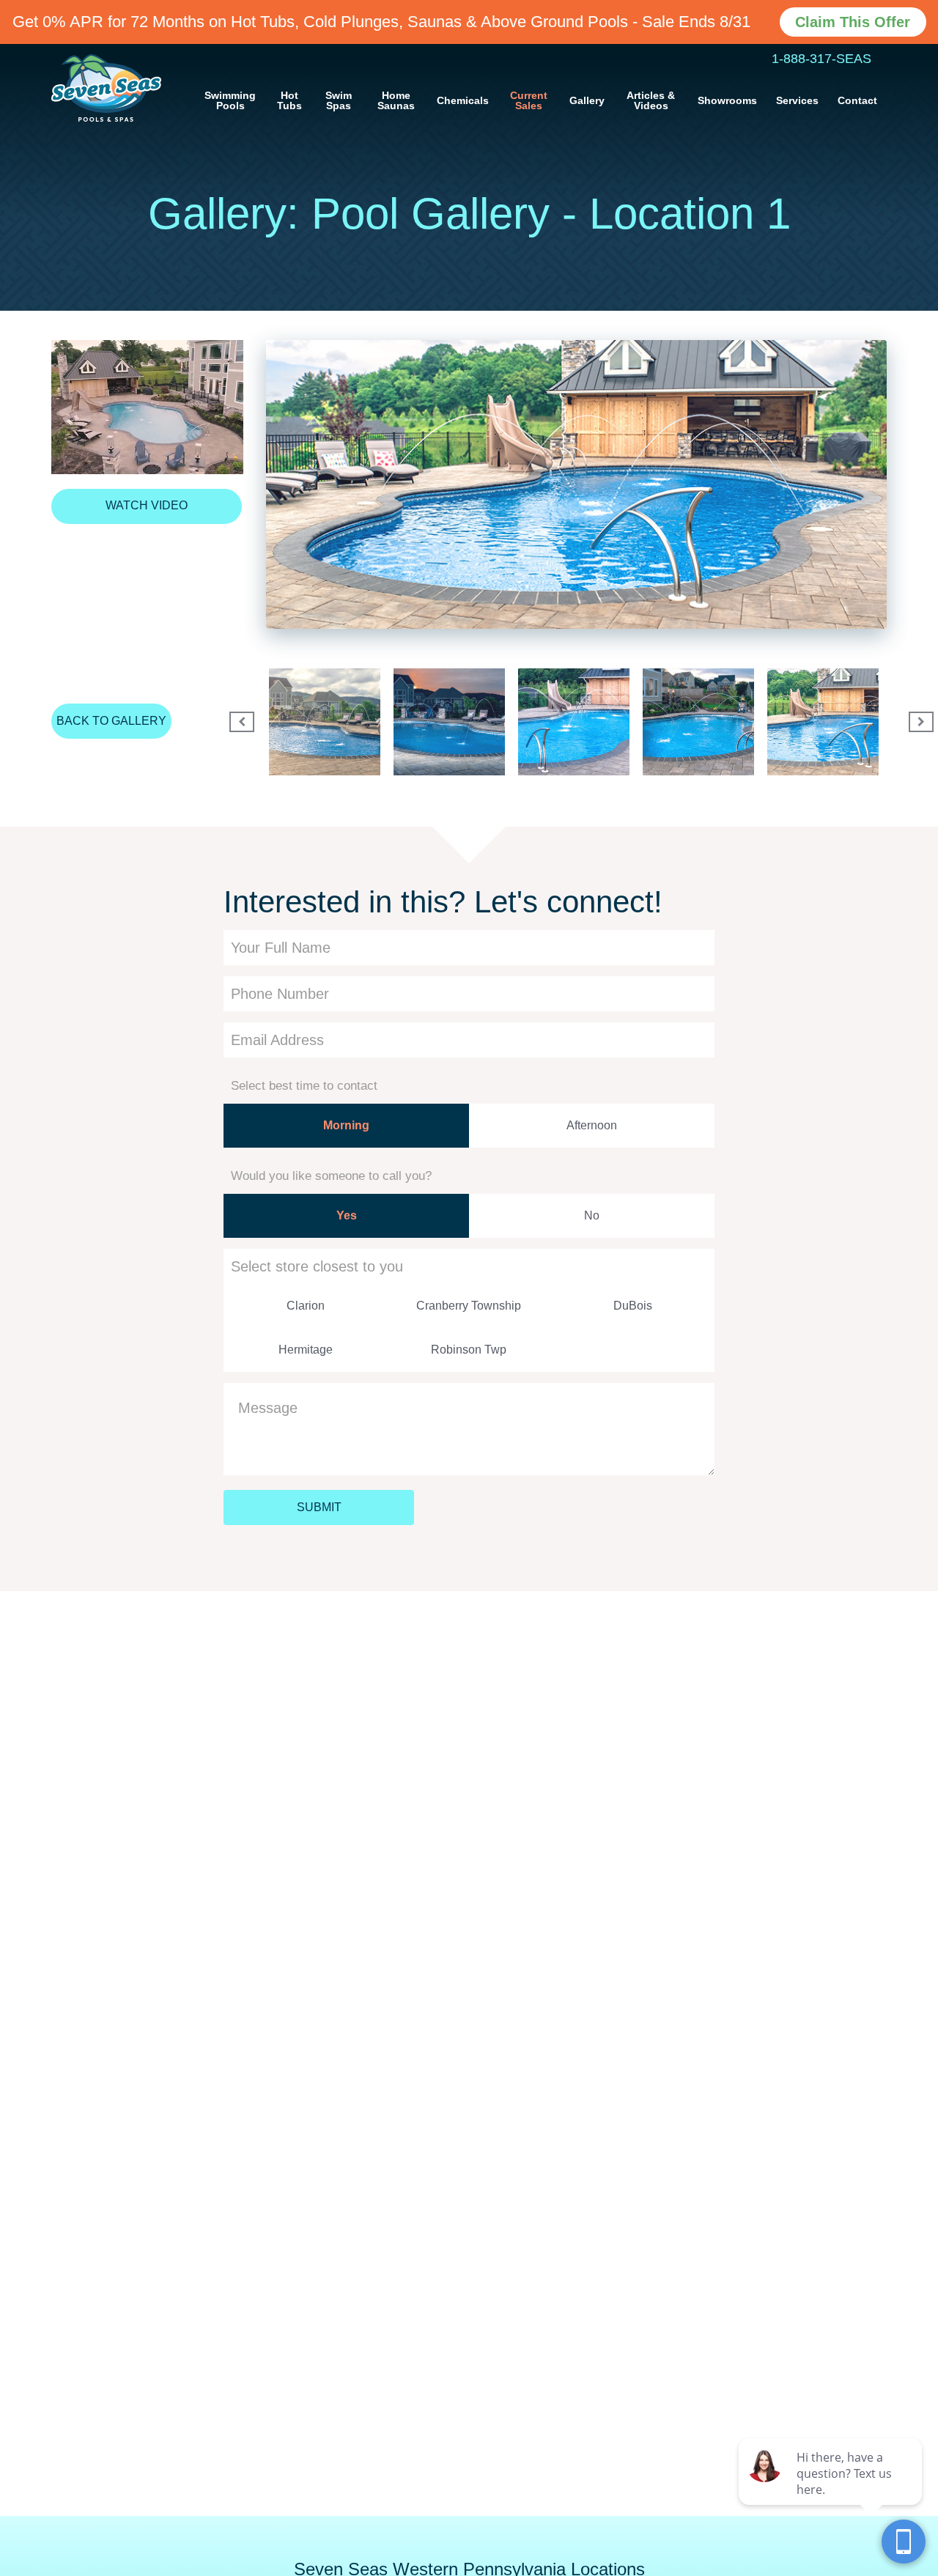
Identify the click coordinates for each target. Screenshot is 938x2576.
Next (916, 722)
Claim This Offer (853, 22)
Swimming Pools (230, 100)
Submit (319, 1507)
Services (797, 100)
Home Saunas (396, 100)
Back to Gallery (111, 721)
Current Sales (529, 100)
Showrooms (727, 100)
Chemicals (463, 100)
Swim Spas (339, 100)
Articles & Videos (651, 100)
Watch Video (147, 505)
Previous (237, 722)
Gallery (587, 100)
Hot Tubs (289, 100)
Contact (857, 100)
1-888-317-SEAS (821, 59)
